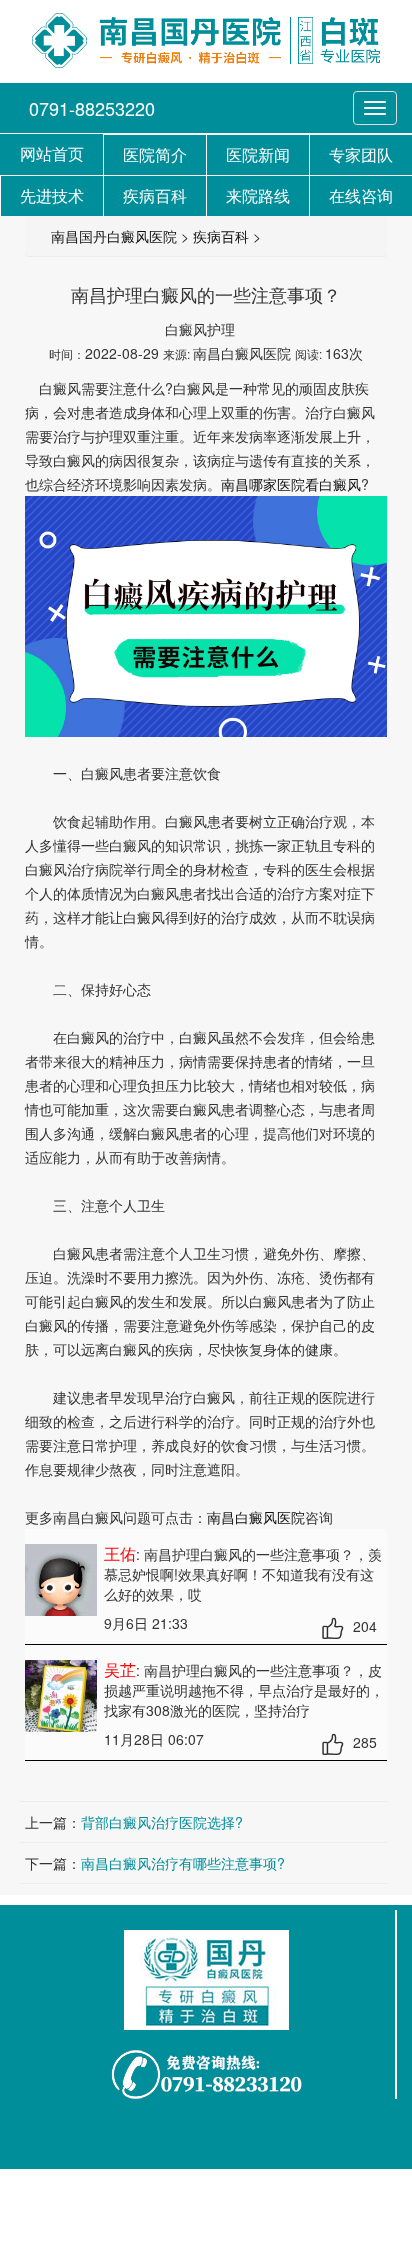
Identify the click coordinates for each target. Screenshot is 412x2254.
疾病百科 (221, 236)
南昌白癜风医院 (256, 1517)
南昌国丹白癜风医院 (114, 236)
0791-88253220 (92, 108)
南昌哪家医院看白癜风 (291, 484)
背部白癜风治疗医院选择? (162, 1822)
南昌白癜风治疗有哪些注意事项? (183, 1863)
